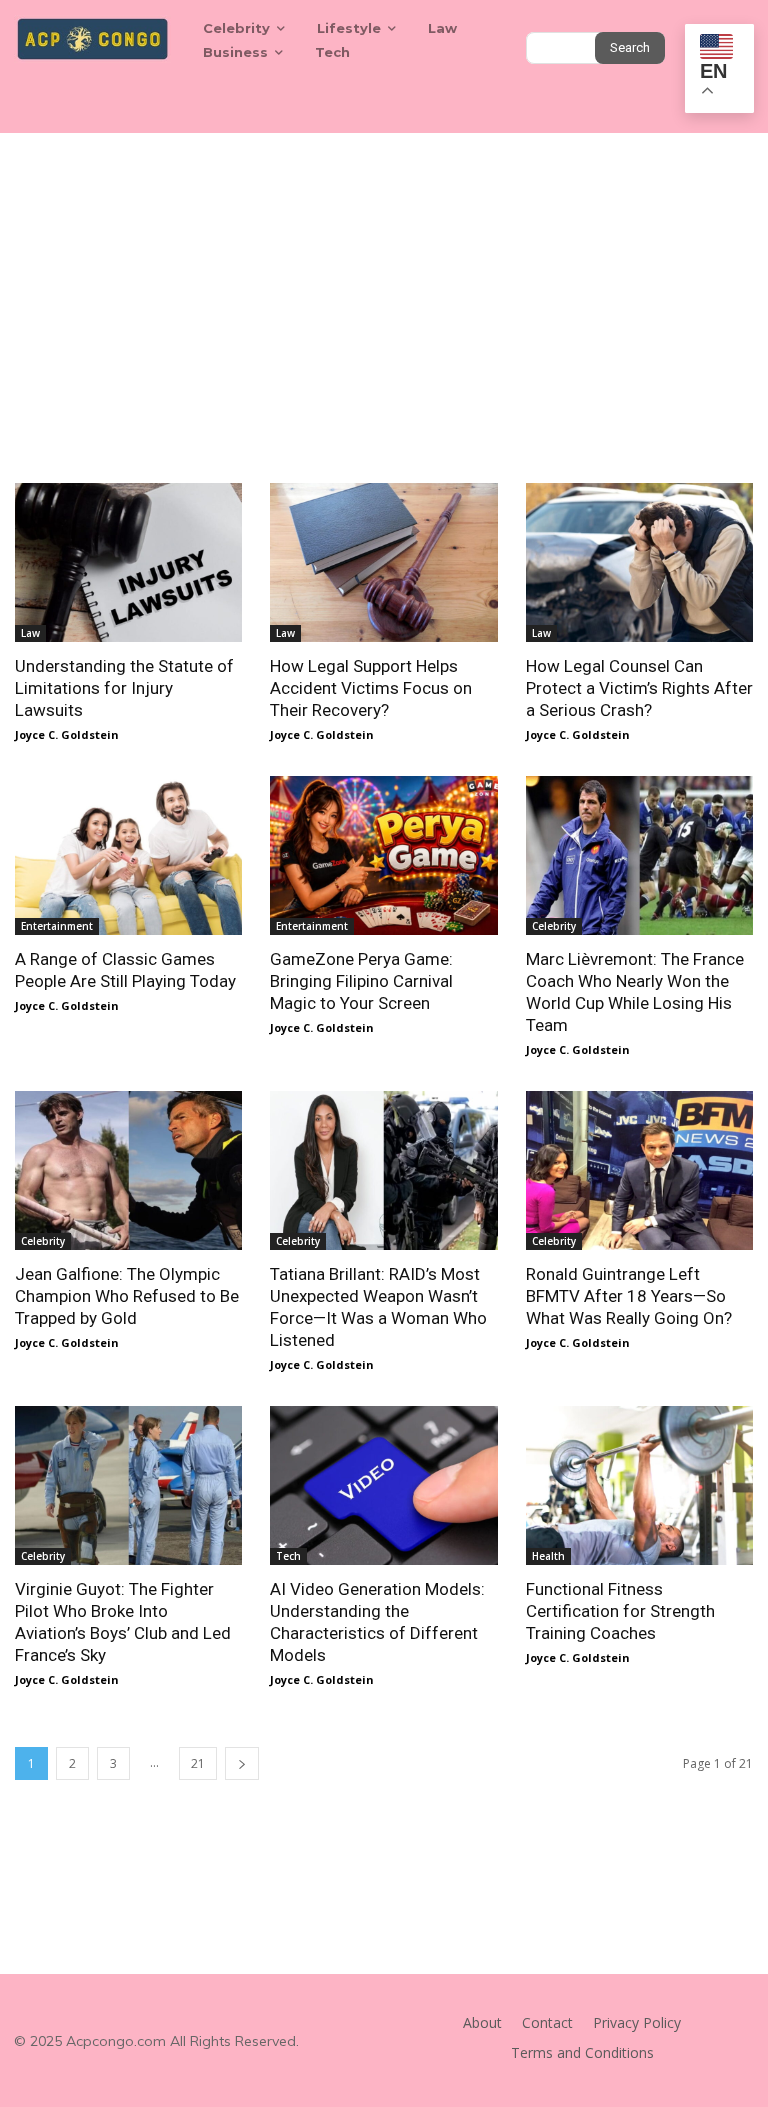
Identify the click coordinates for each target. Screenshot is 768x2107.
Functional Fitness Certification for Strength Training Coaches (620, 1611)
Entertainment (57, 926)
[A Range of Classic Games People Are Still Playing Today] (128, 855)
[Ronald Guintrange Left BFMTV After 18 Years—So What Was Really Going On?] (639, 1170)
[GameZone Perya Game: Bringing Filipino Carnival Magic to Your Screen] (383, 855)
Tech (288, 1556)
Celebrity (554, 926)
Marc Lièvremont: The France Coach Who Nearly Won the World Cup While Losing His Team (635, 992)
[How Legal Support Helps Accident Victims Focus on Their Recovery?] (383, 562)
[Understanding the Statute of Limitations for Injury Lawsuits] (128, 562)
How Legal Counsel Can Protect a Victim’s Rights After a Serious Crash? (639, 688)
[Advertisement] (384, 283)
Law (30, 633)
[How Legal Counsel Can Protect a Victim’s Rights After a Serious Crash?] (639, 562)
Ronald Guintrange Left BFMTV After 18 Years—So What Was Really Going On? (629, 1296)
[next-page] (242, 1763)
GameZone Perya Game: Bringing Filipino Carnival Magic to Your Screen (361, 981)
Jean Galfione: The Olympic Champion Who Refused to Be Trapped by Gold (127, 1296)
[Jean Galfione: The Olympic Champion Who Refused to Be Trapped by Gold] (128, 1170)
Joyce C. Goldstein (67, 734)
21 (198, 1763)
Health (548, 1556)
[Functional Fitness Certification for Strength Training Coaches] (639, 1485)
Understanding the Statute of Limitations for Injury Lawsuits (124, 688)
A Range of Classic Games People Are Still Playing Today (125, 970)
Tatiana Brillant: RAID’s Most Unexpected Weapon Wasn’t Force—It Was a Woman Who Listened (378, 1307)
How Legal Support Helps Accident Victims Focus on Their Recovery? (371, 688)
